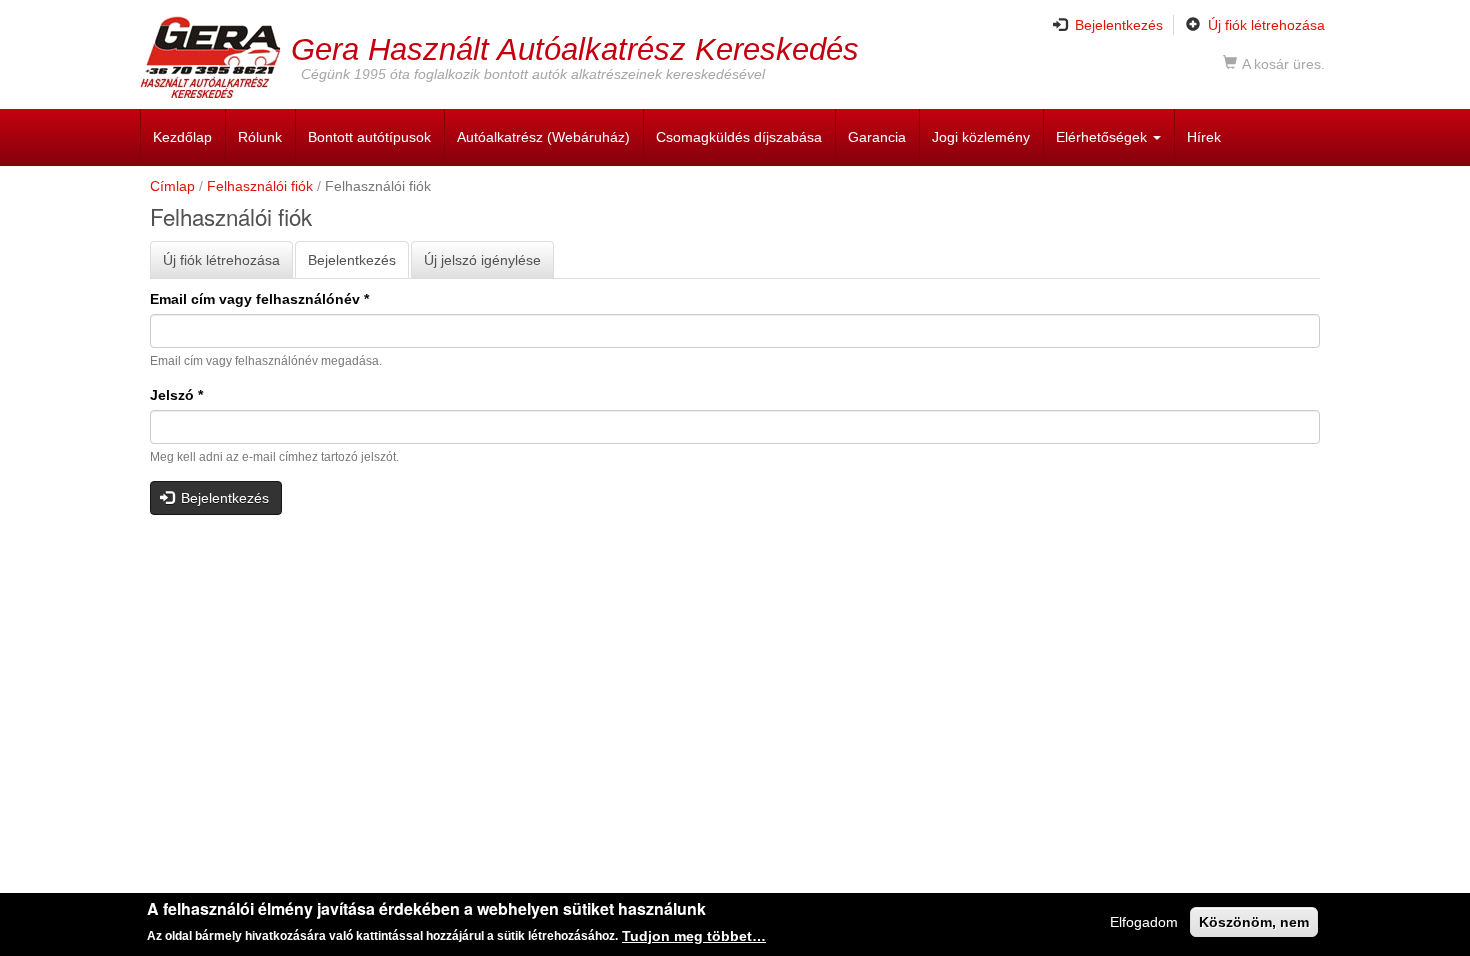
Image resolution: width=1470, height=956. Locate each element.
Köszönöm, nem (1254, 922)
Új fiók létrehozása (1266, 25)
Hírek (1204, 137)
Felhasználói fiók (260, 186)
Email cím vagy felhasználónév (259, 299)
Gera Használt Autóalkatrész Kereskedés (575, 48)
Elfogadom (1144, 922)
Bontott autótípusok (369, 137)
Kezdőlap (182, 137)
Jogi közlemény (981, 137)
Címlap (172, 186)
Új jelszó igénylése (482, 260)
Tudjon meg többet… (694, 935)
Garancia (877, 137)
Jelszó (176, 395)
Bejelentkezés (1119, 25)
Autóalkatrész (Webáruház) (543, 137)
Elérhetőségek (1103, 137)
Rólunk (260, 137)
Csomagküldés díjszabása (739, 137)
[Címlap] (215, 57)
